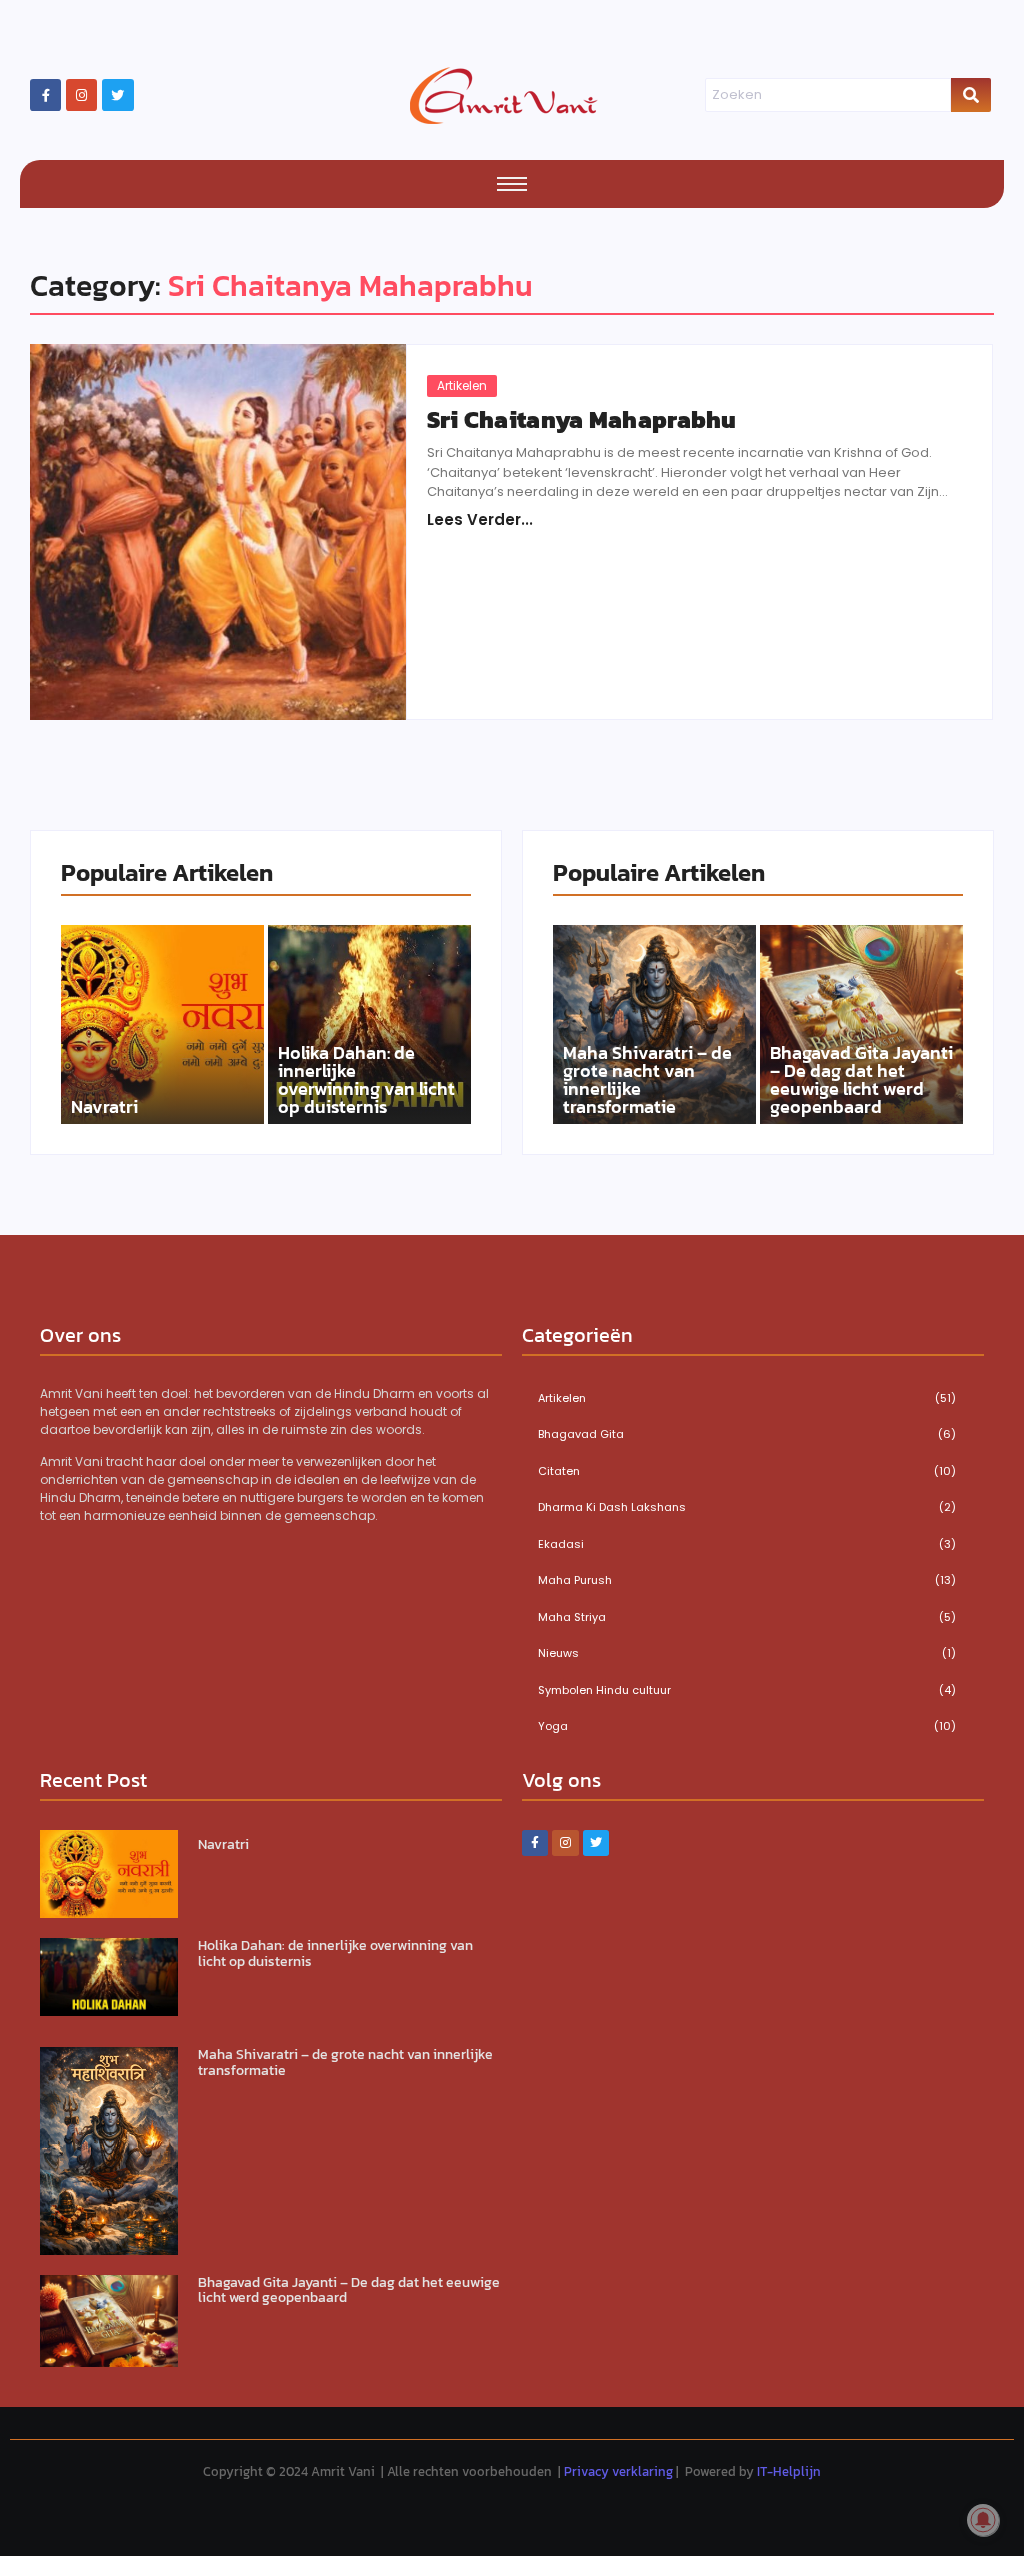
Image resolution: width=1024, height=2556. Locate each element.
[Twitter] (117, 94)
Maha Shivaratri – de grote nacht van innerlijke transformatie (647, 1080)
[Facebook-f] (45, 94)
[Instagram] (81, 94)
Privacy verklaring (618, 2471)
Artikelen (462, 385)
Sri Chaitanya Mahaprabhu (582, 420)
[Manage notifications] (983, 2520)
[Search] (971, 95)
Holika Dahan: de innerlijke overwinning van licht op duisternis (366, 1080)
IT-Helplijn (789, 2471)
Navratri (104, 1107)
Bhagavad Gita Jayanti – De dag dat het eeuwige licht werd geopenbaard (861, 1080)
